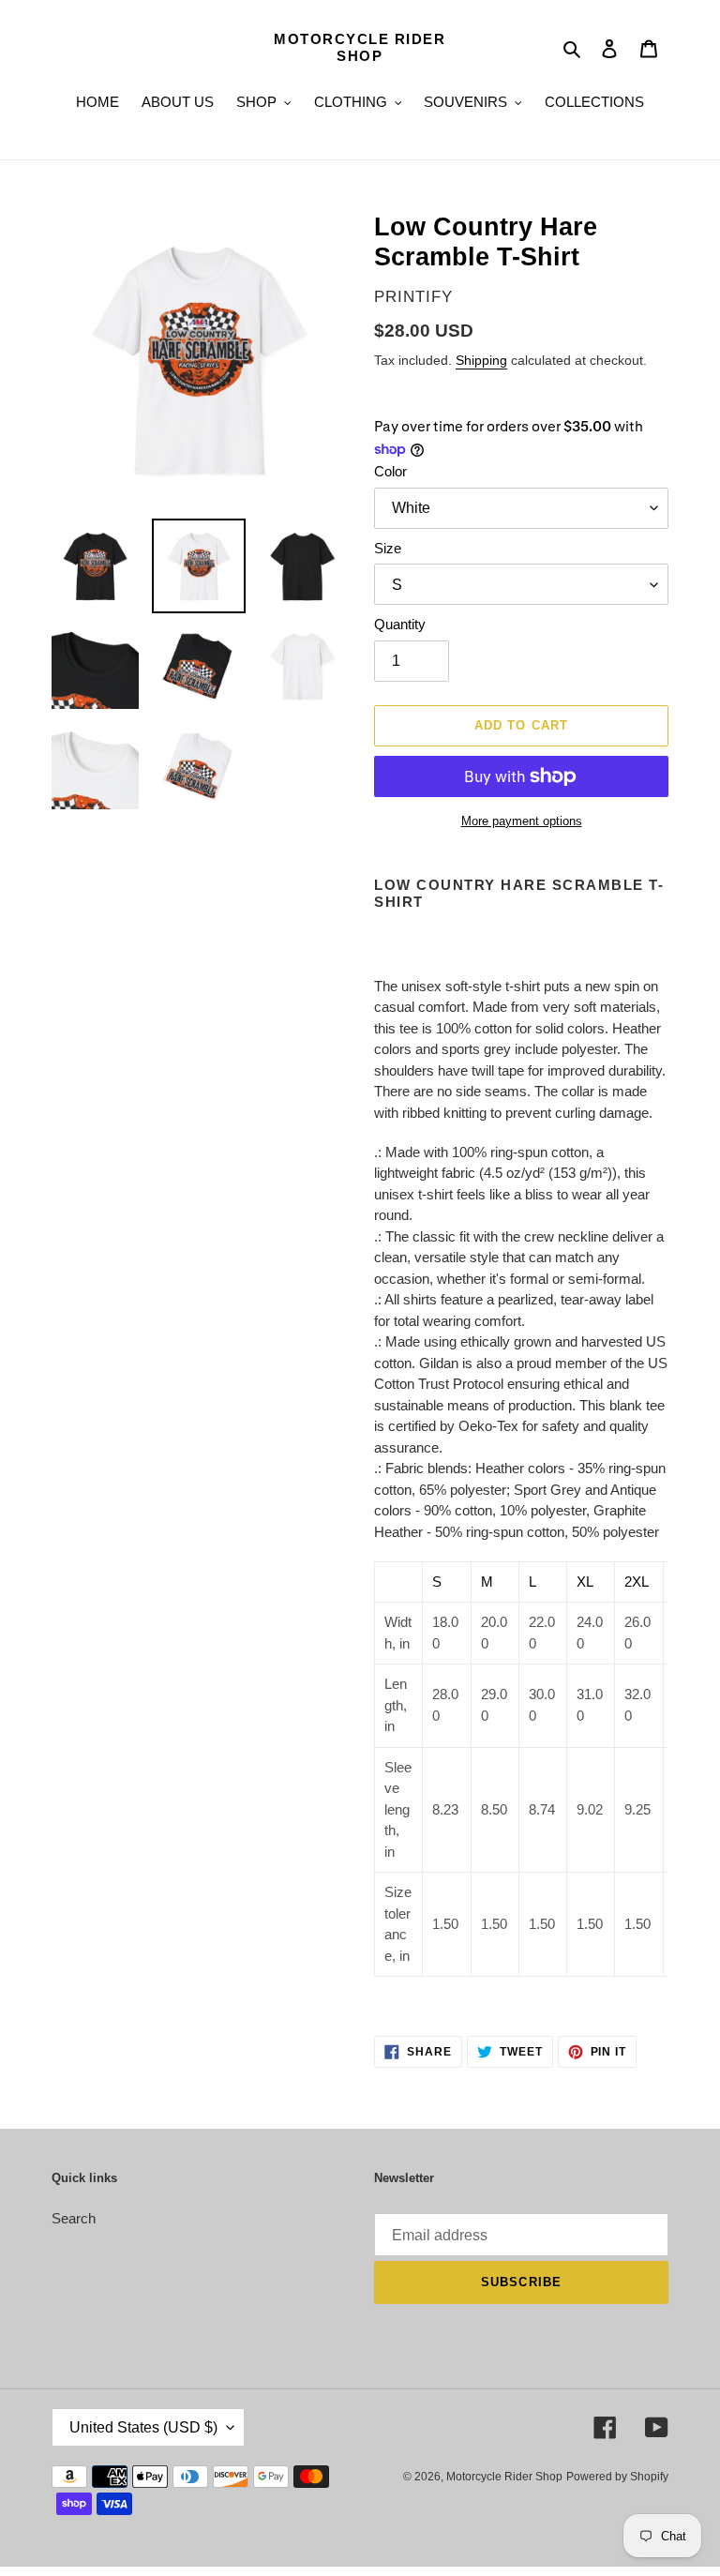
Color (390, 471)
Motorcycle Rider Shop (360, 47)
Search (74, 2218)
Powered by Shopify (617, 2477)
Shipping (481, 360)
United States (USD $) (143, 2427)
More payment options (522, 821)
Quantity (400, 624)
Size (388, 548)
